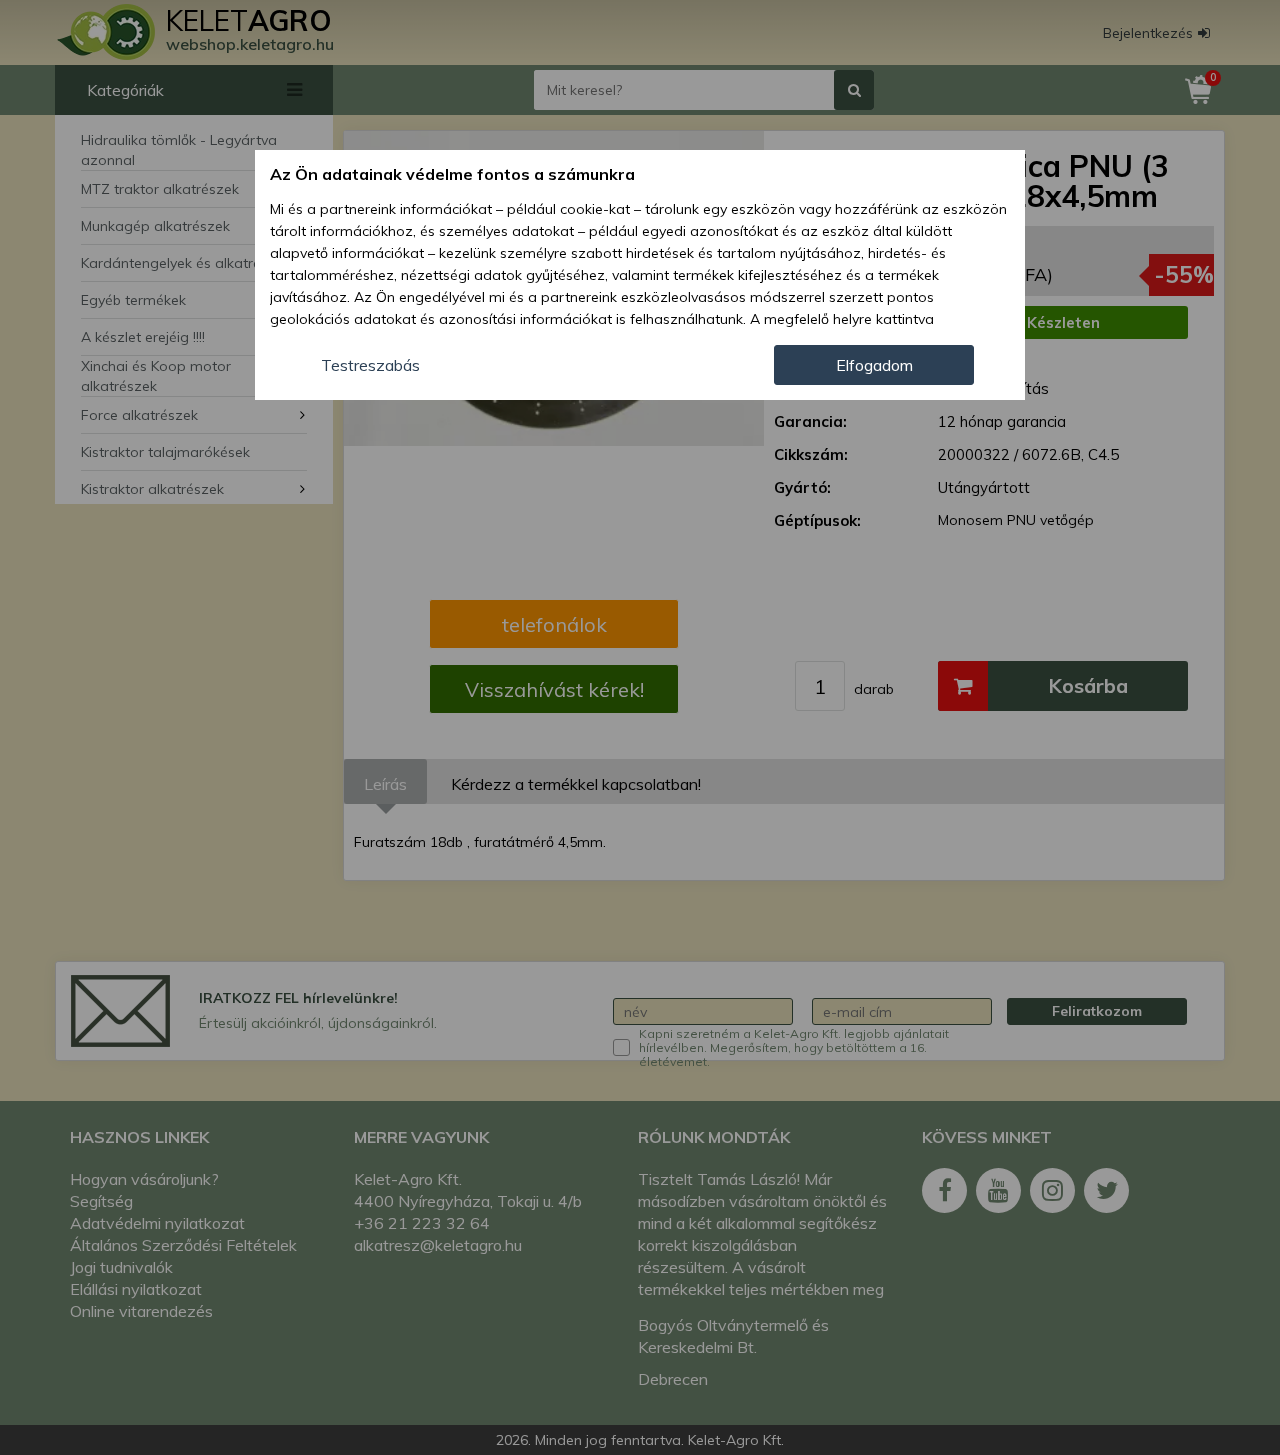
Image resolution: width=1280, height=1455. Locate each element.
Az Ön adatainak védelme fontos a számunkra (452, 174)
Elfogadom (874, 365)
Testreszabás (370, 365)
